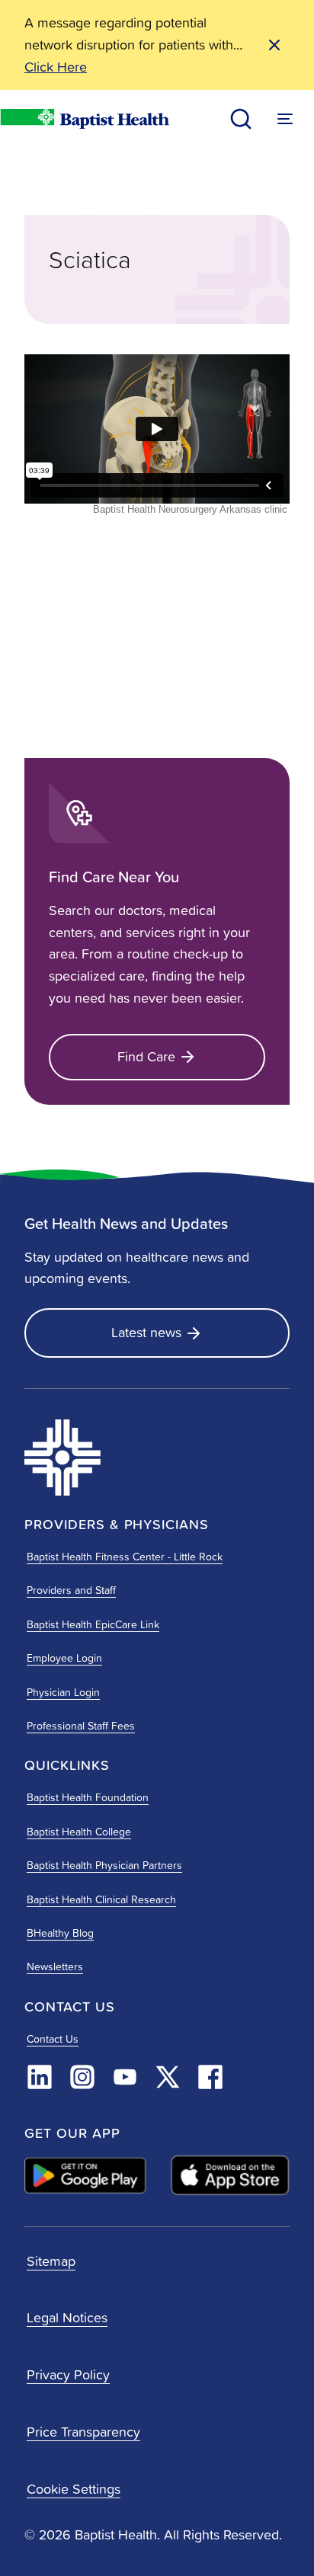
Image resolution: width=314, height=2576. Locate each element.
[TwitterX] (168, 2077)
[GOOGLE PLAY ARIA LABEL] (85, 2175)
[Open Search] (241, 119)
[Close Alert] (274, 45)
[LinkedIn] (40, 2077)
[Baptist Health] (110, 1458)
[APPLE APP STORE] (230, 2175)
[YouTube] (125, 2077)
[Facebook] (210, 2077)
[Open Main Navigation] (285, 119)
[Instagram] (82, 2077)
